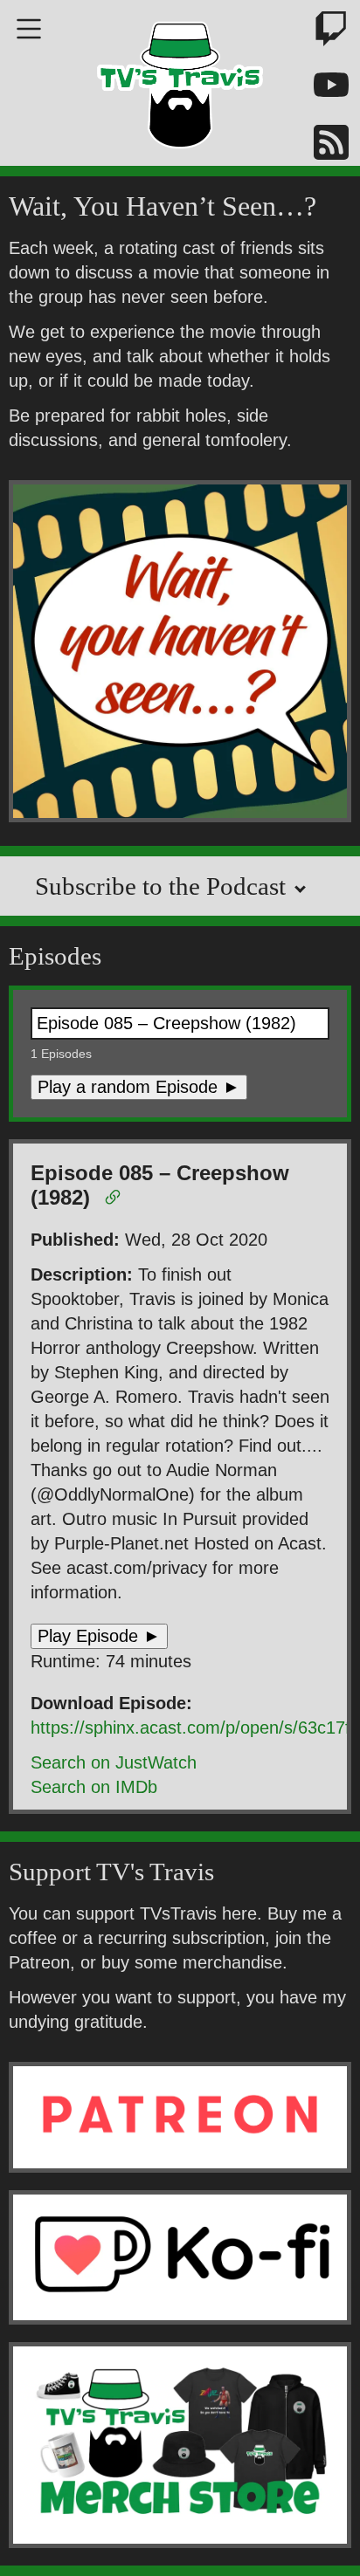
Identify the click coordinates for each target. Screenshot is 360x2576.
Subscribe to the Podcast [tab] (163, 886)
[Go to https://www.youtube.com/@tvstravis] (321, 89)
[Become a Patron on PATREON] (180, 2117)
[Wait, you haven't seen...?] (180, 654)
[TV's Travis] (180, 79)
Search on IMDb (94, 1787)
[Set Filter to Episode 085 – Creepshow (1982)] (116, 1200)
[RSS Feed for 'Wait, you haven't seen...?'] (321, 145)
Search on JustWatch (114, 1762)
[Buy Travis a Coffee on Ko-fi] (180, 2257)
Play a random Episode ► (139, 1087)
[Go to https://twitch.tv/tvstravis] (321, 32)
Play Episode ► (99, 1636)
